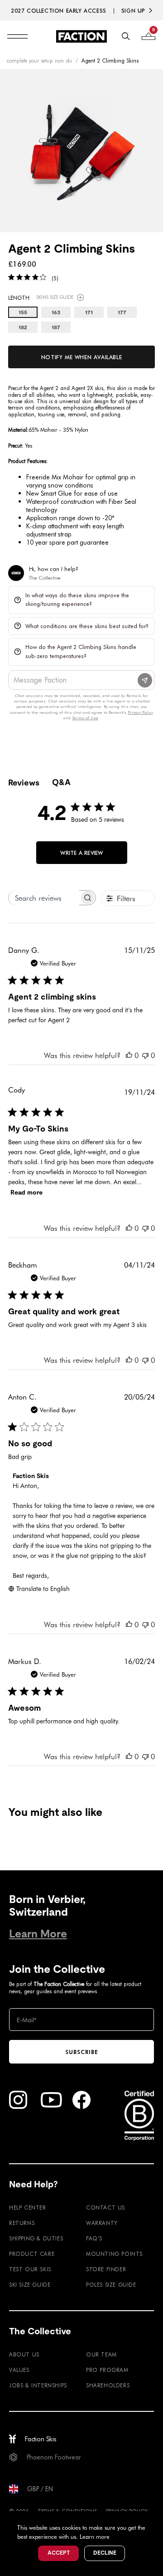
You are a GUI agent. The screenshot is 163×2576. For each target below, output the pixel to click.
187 (56, 327)
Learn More (38, 1934)
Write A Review (81, 853)
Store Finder (106, 2269)
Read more (26, 1192)
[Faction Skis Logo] (81, 36)
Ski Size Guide (30, 2284)
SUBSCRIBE (82, 2052)
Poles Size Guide (111, 2284)
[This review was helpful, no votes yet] (129, 1055)
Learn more (95, 2536)
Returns (22, 2223)
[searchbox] (44, 898)
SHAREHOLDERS (108, 2385)
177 (122, 312)
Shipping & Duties (36, 2238)
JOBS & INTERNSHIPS (38, 2385)
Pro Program (107, 2370)
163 (56, 312)
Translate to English (43, 1588)
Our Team (101, 2354)
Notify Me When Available (81, 357)
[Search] (126, 36)
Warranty (102, 2223)
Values (19, 2370)
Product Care (32, 2254)
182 (23, 327)
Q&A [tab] (61, 782)
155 (23, 312)
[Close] (155, 2519)
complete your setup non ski (39, 60)
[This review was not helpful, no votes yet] (145, 1055)
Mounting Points (114, 2254)
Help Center (28, 2207)
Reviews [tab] (24, 783)
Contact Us (105, 2207)
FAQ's (94, 2238)
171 (89, 312)
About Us (24, 2354)
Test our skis (30, 2269)
